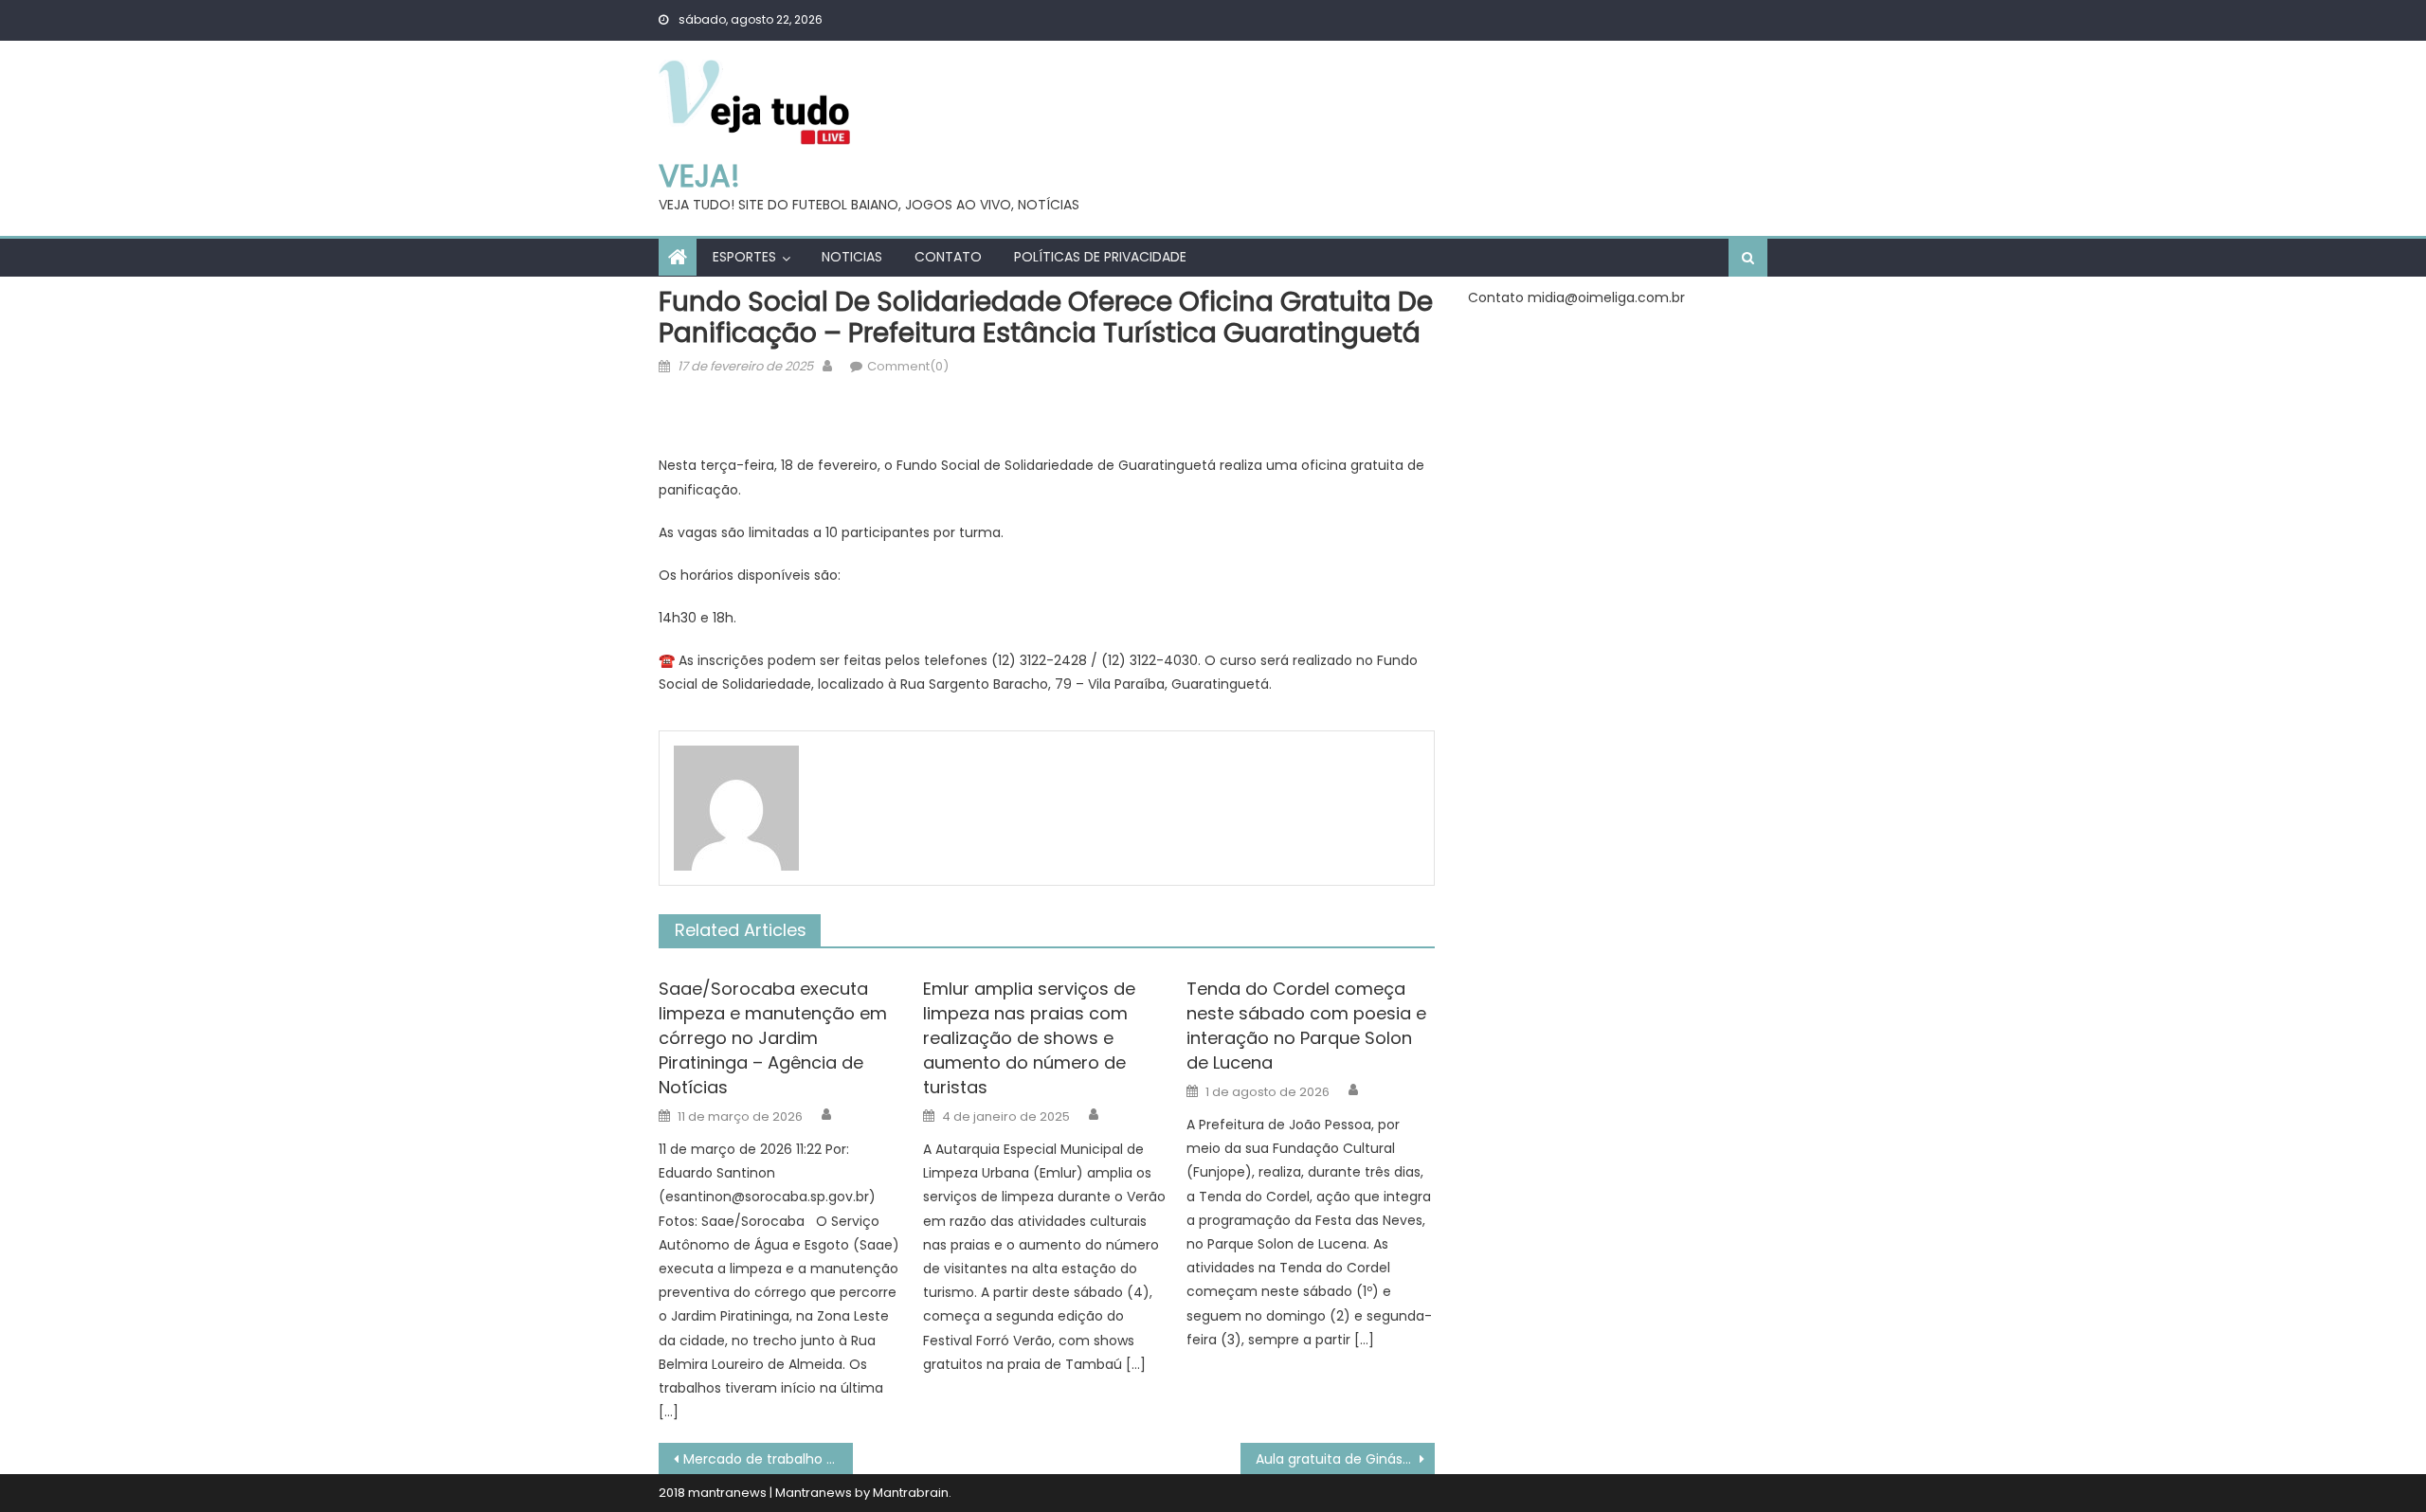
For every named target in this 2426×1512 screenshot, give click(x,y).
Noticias (852, 257)
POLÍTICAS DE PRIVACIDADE (1100, 257)
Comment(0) (908, 366)
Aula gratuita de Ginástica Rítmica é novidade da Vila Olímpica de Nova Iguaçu (1345, 1459)
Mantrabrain (911, 1493)
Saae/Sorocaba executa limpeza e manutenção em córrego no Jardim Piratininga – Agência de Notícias (773, 1038)
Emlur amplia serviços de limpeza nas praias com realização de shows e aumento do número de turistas (1029, 1038)
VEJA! (699, 176)
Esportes (744, 257)
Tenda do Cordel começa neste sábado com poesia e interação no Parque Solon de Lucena (1306, 1026)
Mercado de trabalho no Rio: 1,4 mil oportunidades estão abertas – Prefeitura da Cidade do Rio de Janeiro (768, 1459)
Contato (948, 257)
